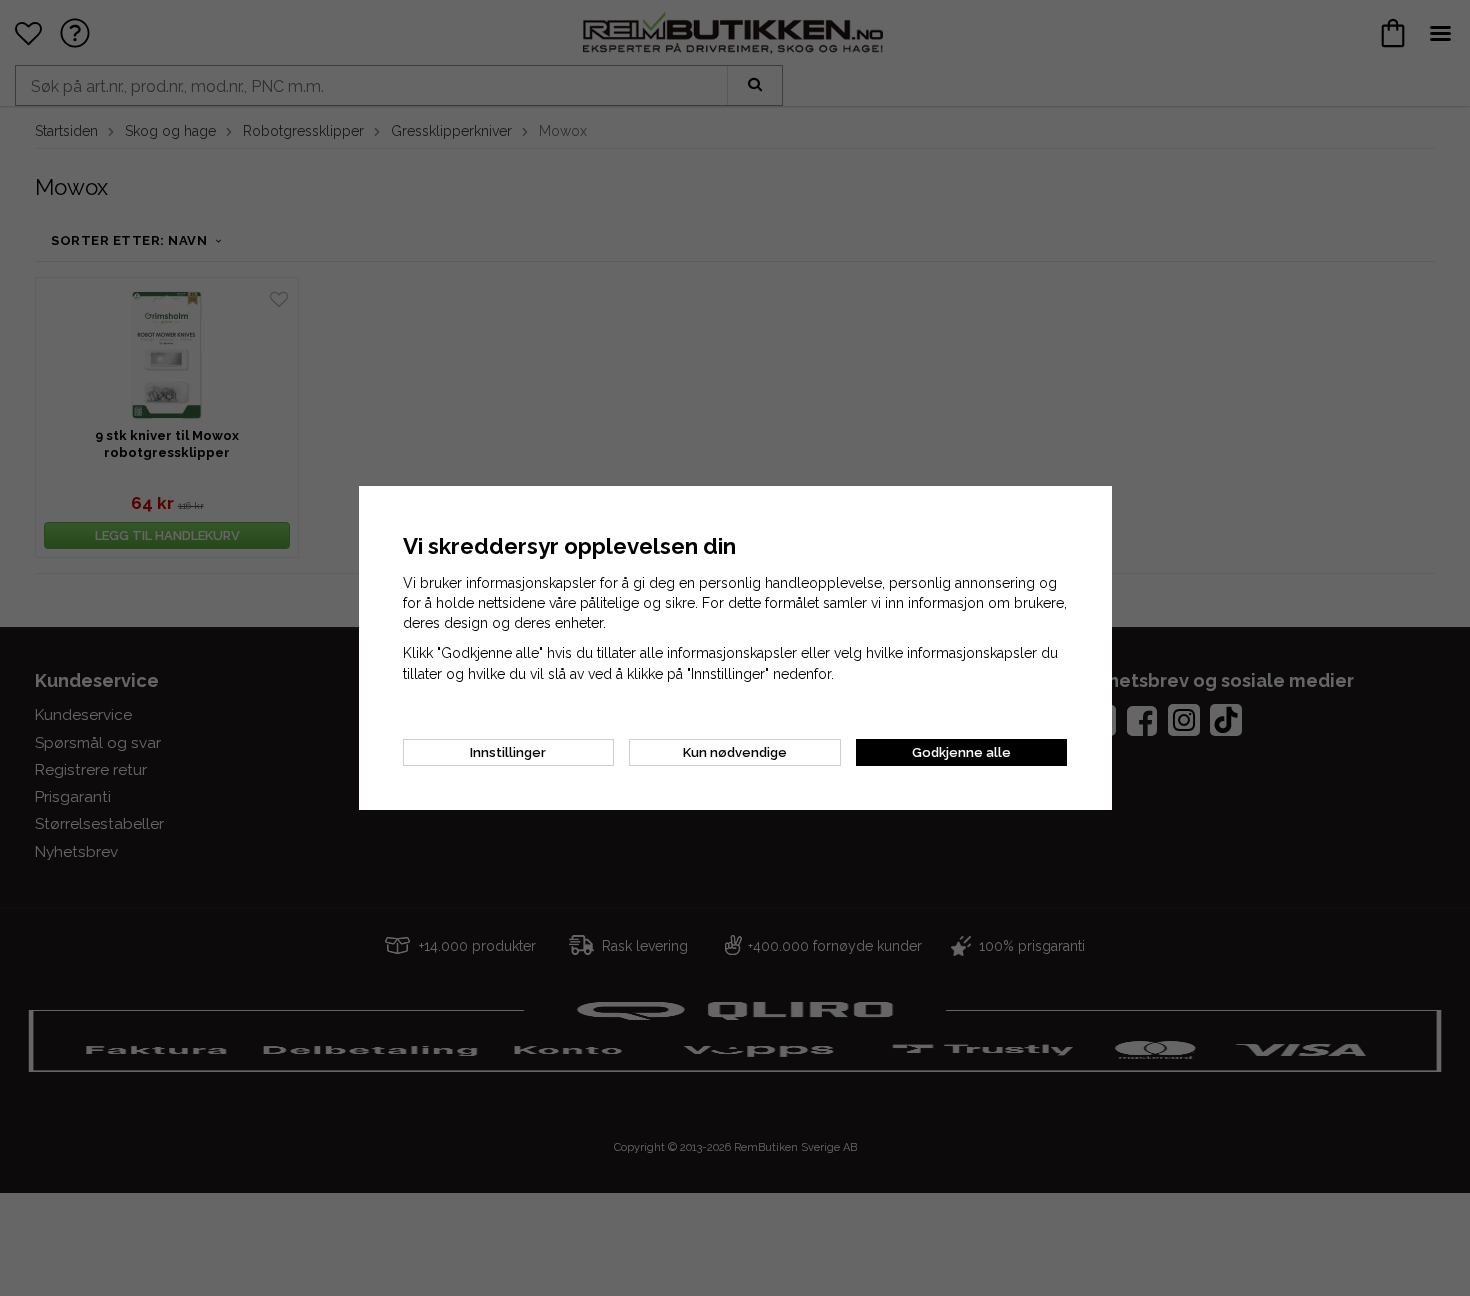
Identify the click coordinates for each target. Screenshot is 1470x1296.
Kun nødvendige (735, 752)
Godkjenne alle (961, 752)
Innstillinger (508, 752)
